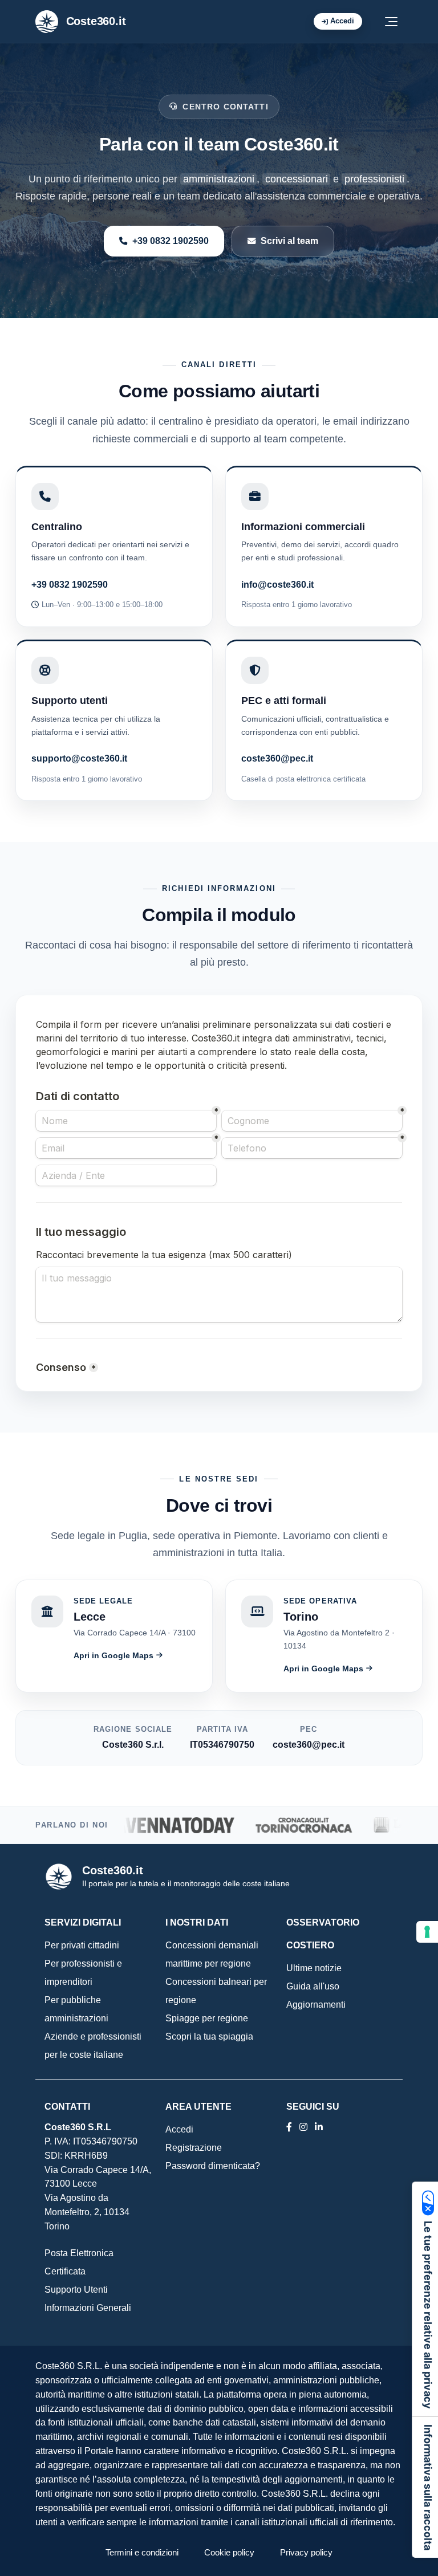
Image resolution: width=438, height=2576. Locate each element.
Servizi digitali (83, 1922)
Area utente (198, 2107)
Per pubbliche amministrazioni (76, 2009)
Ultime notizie (314, 1968)
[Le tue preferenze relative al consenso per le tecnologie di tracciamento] (427, 1932)
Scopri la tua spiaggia (209, 2036)
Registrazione (194, 2148)
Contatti (67, 2107)
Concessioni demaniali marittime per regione (212, 1954)
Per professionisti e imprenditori (83, 1973)
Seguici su (313, 2107)
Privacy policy (306, 2552)
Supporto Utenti (76, 2290)
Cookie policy (229, 2552)
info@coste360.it (277, 584)
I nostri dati (197, 1922)
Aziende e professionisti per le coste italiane (93, 2046)
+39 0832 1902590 (171, 241)
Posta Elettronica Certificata (79, 2262)
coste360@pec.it (277, 758)
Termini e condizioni (142, 2552)
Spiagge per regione (207, 2018)
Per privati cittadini (82, 1945)
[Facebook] (289, 2127)
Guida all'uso (313, 1986)
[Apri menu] (391, 22)
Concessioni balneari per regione (216, 1991)
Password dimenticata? (213, 2166)
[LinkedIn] (303, 2127)
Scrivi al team (289, 241)
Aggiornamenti (316, 2005)
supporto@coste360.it (79, 758)
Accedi (342, 21)
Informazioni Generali (88, 2308)
